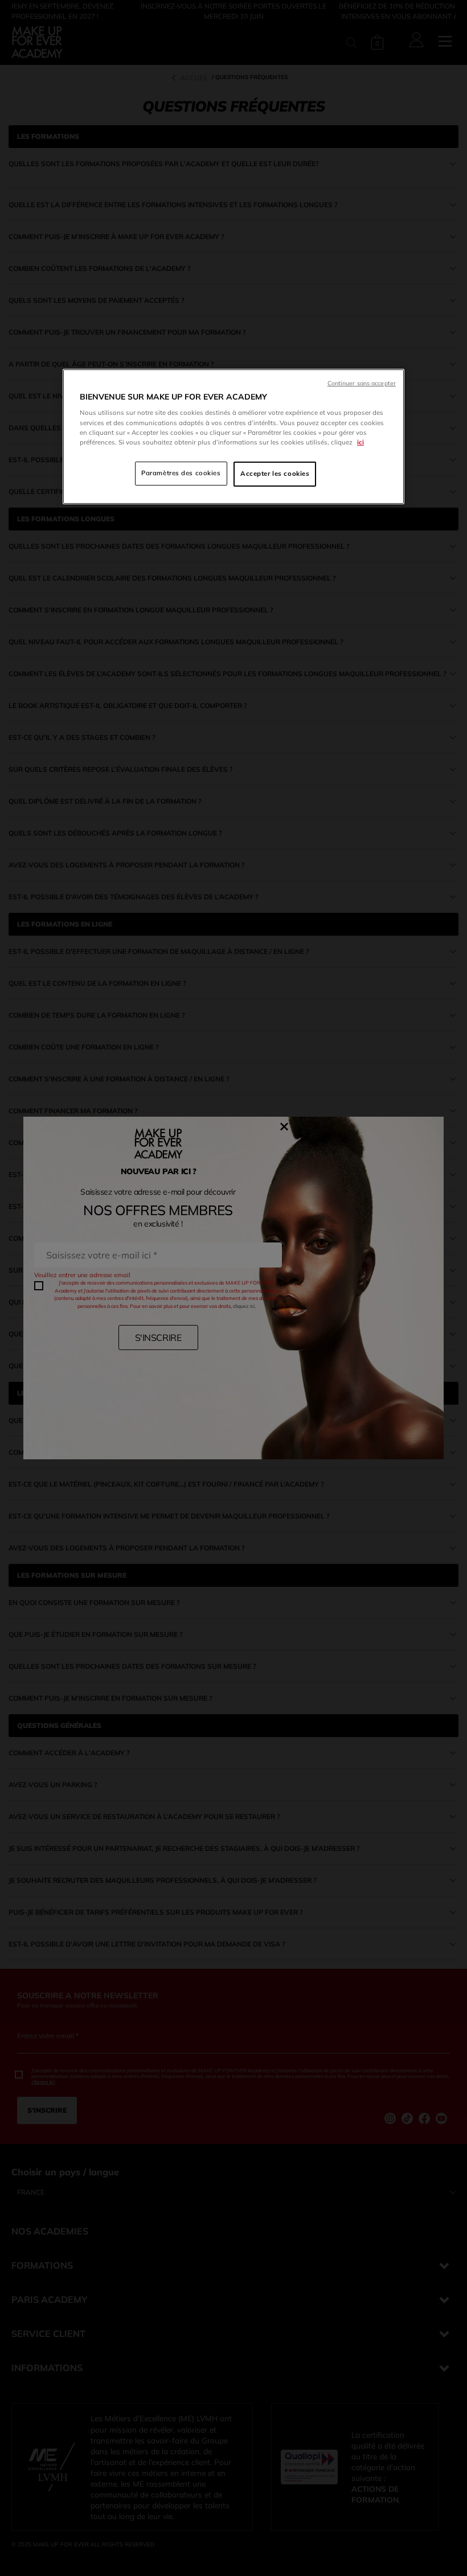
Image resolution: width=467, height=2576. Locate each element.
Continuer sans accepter (362, 383)
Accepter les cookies (275, 474)
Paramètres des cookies (181, 473)
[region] (233, 437)
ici (361, 442)
